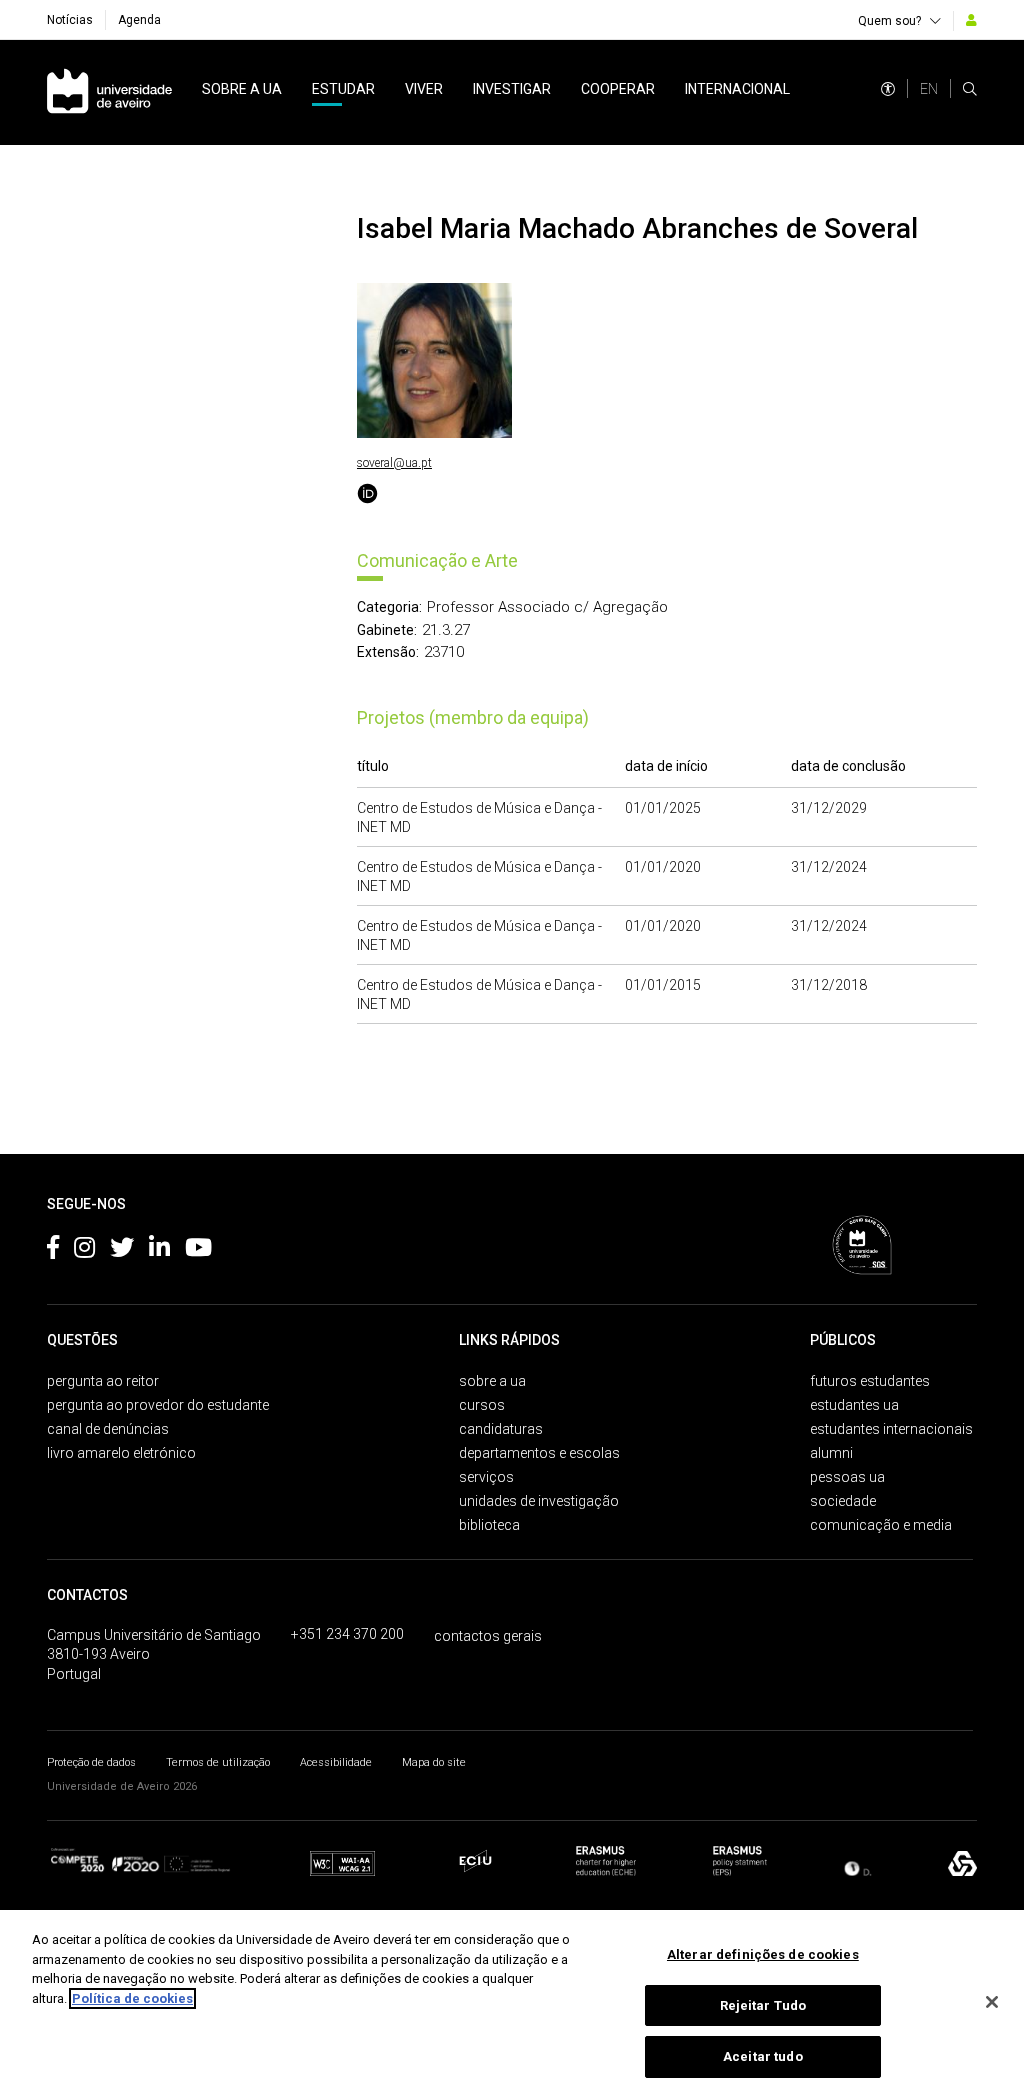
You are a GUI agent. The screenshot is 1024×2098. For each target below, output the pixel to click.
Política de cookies (132, 1998)
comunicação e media (881, 1525)
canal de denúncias (108, 1429)
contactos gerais (488, 1636)
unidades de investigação (539, 1501)
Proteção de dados (91, 1762)
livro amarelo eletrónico (121, 1453)
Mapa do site (434, 1762)
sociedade (843, 1501)
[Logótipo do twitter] (122, 1251)
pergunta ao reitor (103, 1381)
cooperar (618, 89)
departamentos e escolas (539, 1453)
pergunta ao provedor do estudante (158, 1405)
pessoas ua (847, 1477)
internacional (737, 89)
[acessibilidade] (888, 89)
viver (424, 89)
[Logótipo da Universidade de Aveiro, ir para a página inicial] (109, 92)
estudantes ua (854, 1405)
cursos (482, 1405)
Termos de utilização (218, 1762)
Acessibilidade (336, 1762)
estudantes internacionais (891, 1429)
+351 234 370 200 (347, 1634)
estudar (343, 89)
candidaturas (501, 1429)
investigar (512, 89)
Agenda (139, 20)
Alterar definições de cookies (763, 1954)
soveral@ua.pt (394, 463)
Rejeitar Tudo (763, 2005)
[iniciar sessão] (971, 20)
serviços (486, 1477)
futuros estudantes (870, 1381)
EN (929, 89)
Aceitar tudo (763, 2056)
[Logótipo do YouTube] (198, 1251)
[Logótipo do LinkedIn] (159, 1251)
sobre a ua (242, 89)
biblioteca (489, 1525)
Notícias (70, 20)
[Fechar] (992, 2002)
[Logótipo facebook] (53, 1251)
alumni (831, 1453)
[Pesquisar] (970, 89)
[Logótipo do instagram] (84, 1251)
